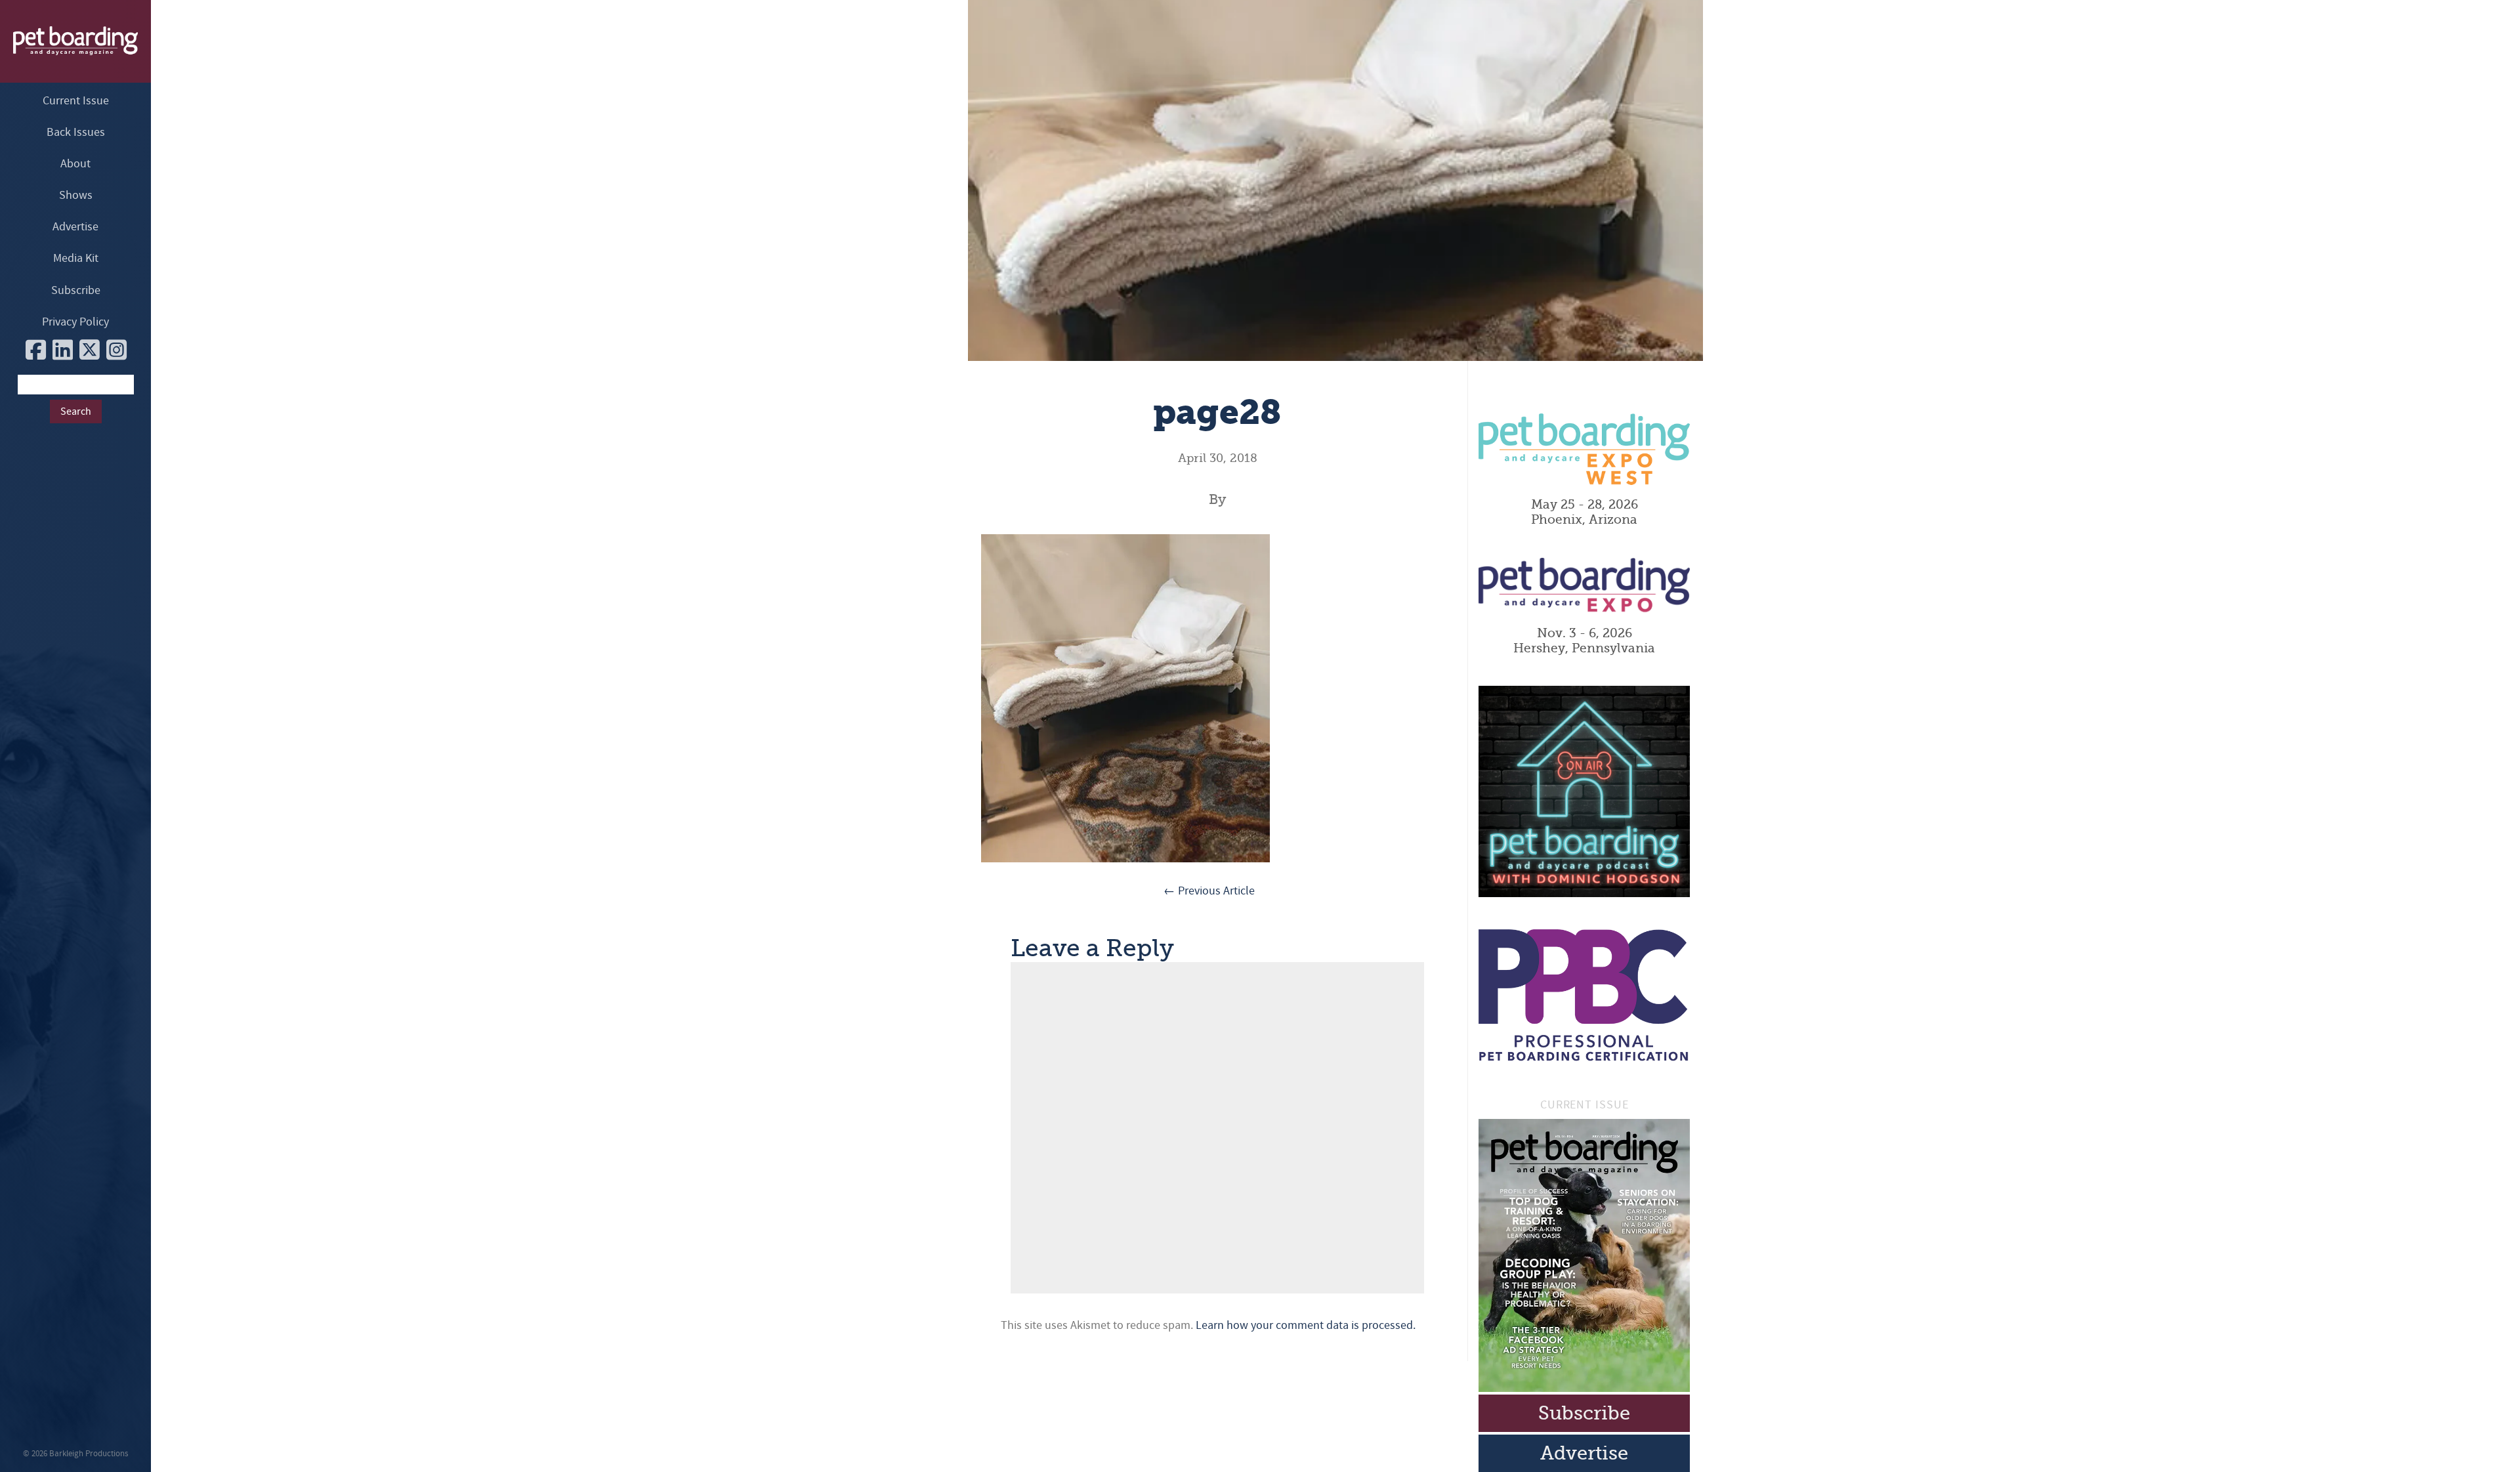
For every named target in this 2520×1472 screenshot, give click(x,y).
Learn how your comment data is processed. (1306, 1325)
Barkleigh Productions (89, 1454)
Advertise (75, 227)
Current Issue (76, 101)
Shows (76, 195)
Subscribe (76, 290)
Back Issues (76, 132)
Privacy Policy (75, 322)
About (75, 164)
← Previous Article (1209, 891)
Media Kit (76, 258)
